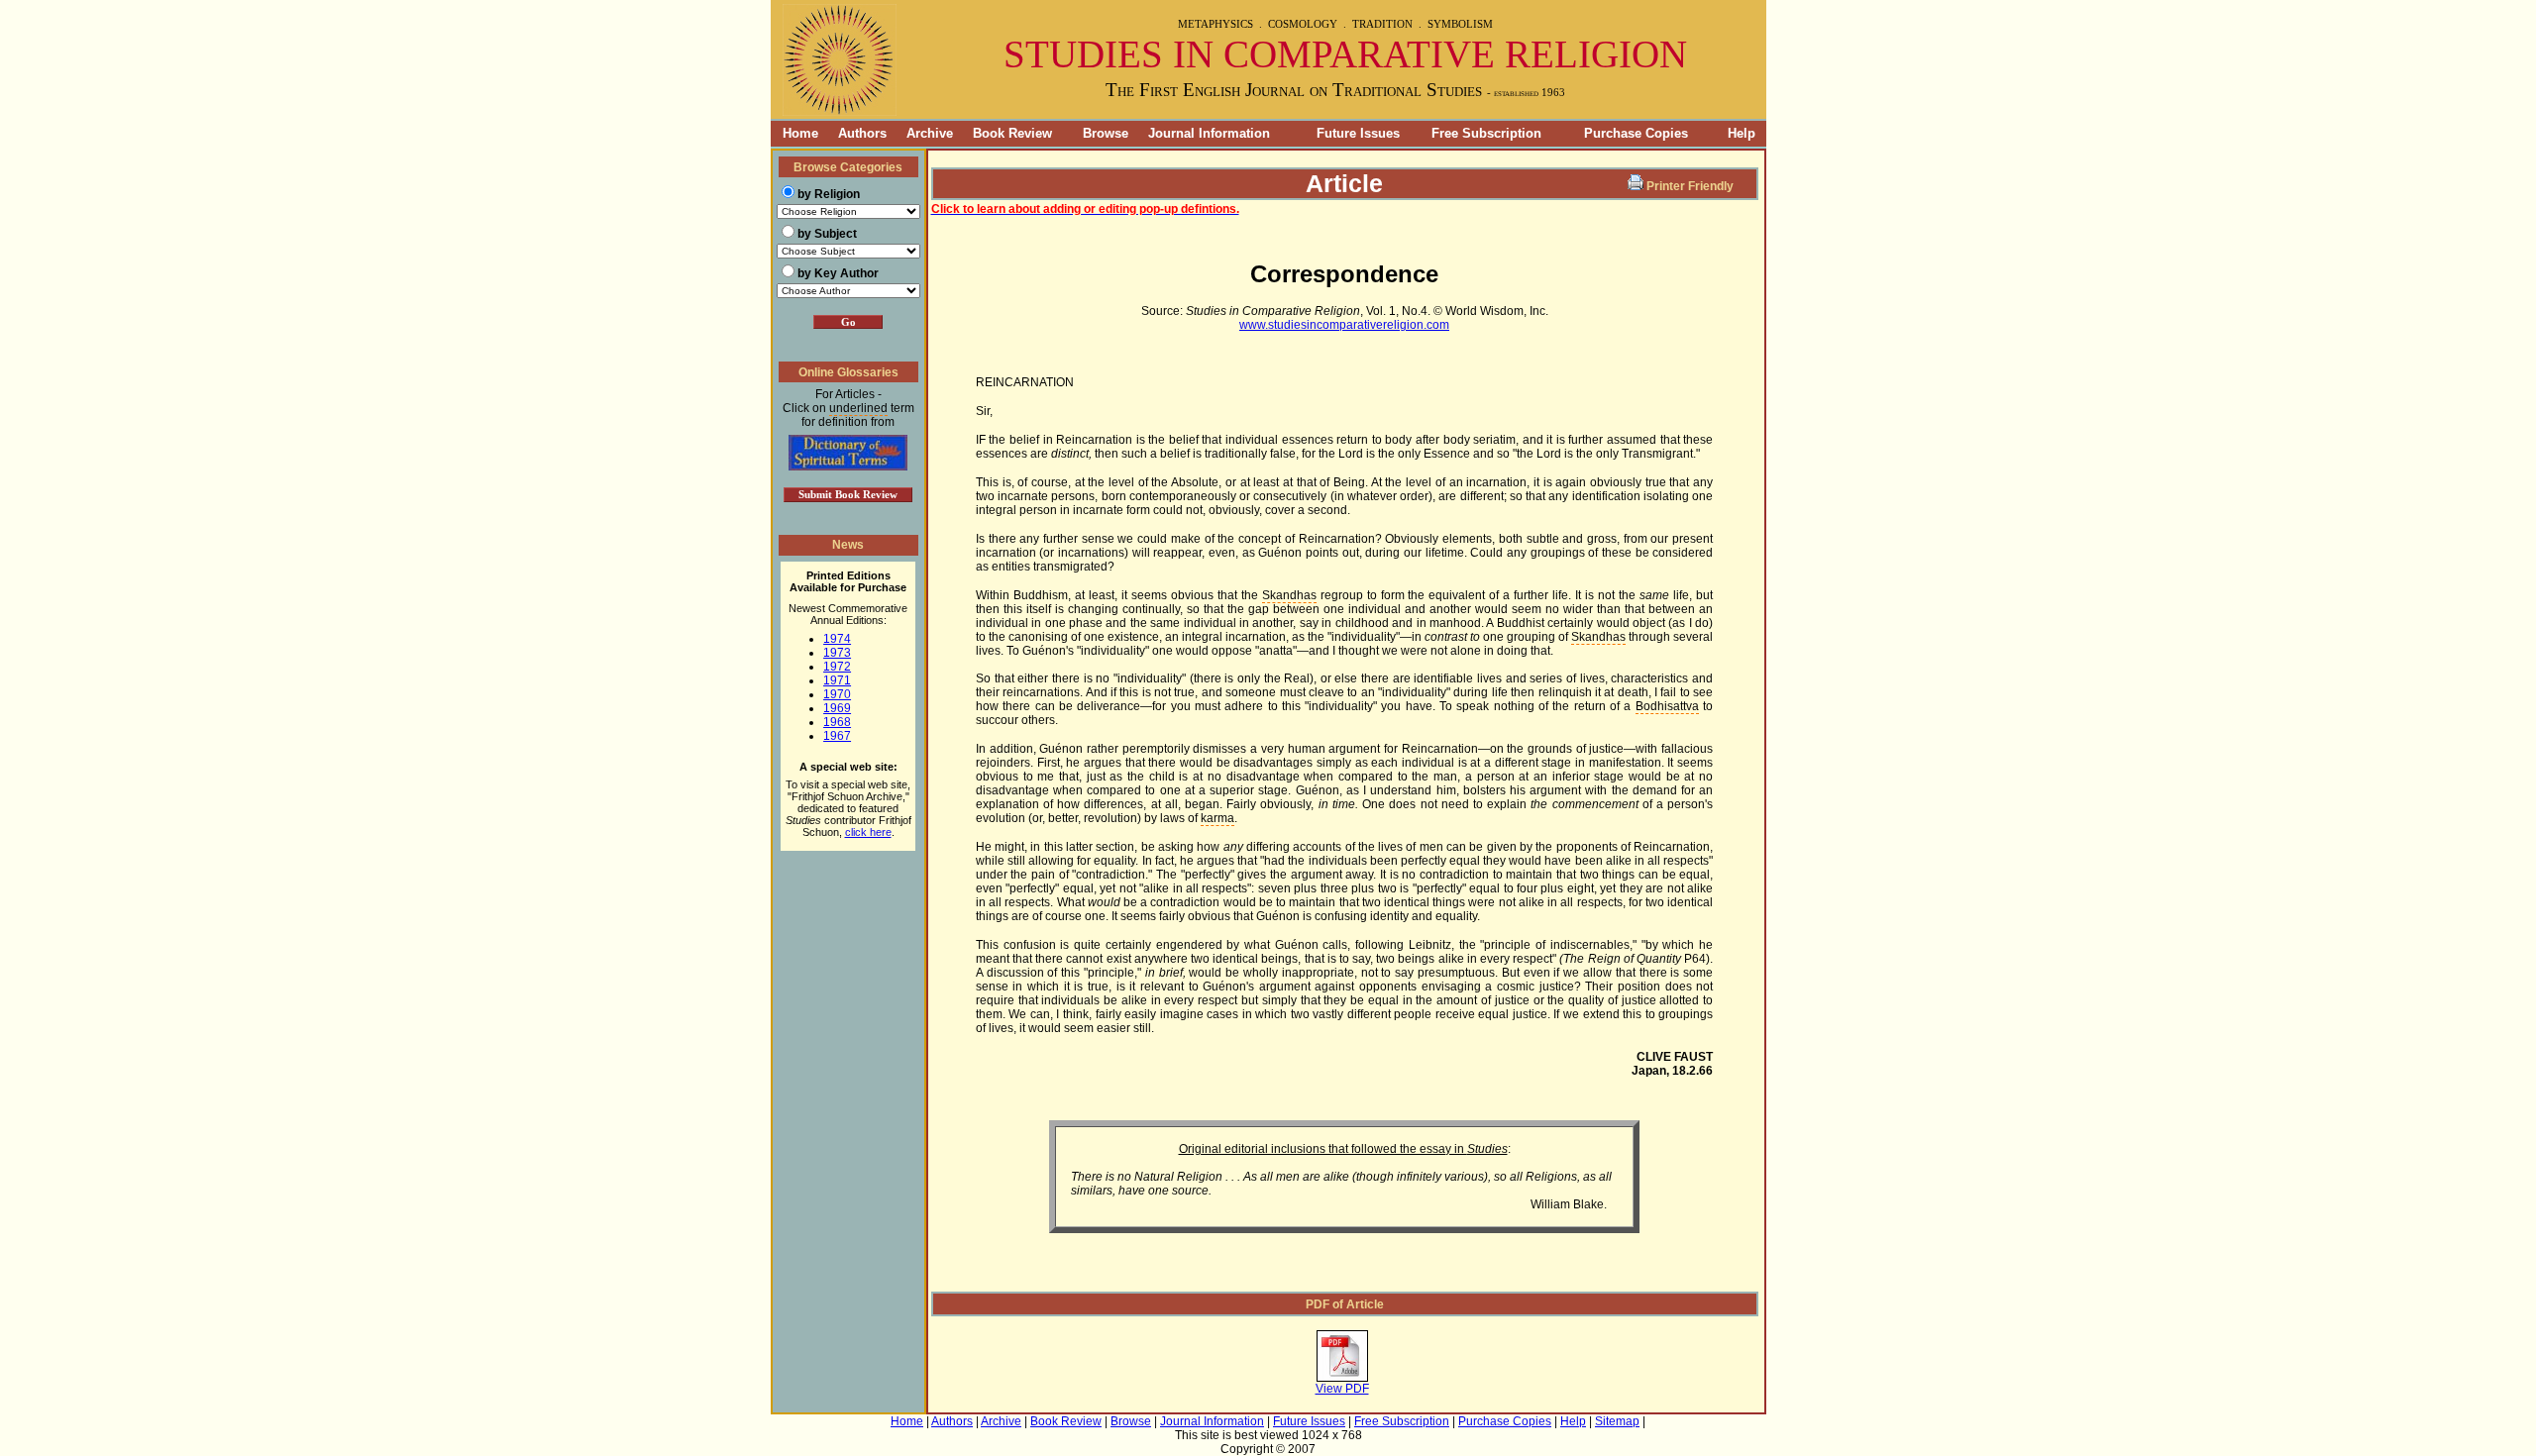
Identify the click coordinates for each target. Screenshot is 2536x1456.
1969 (837, 708)
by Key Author (838, 273)
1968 (837, 722)
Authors (862, 133)
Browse (1106, 133)
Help (1742, 133)
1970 (837, 694)
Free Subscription (1486, 133)
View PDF (1342, 1389)
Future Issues (1358, 133)
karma (1217, 818)
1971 (837, 680)
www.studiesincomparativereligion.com (1344, 325)
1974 (837, 639)
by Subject (827, 234)
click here (868, 832)
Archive (930, 133)
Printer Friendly (1690, 186)
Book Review (1012, 133)
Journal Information (1209, 133)
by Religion (829, 194)
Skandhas (1289, 595)
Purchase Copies (1636, 133)
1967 (837, 736)
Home (794, 133)
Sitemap (1617, 1421)
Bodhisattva (1667, 706)
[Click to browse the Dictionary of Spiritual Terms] (848, 467)
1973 (837, 653)
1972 (837, 667)
